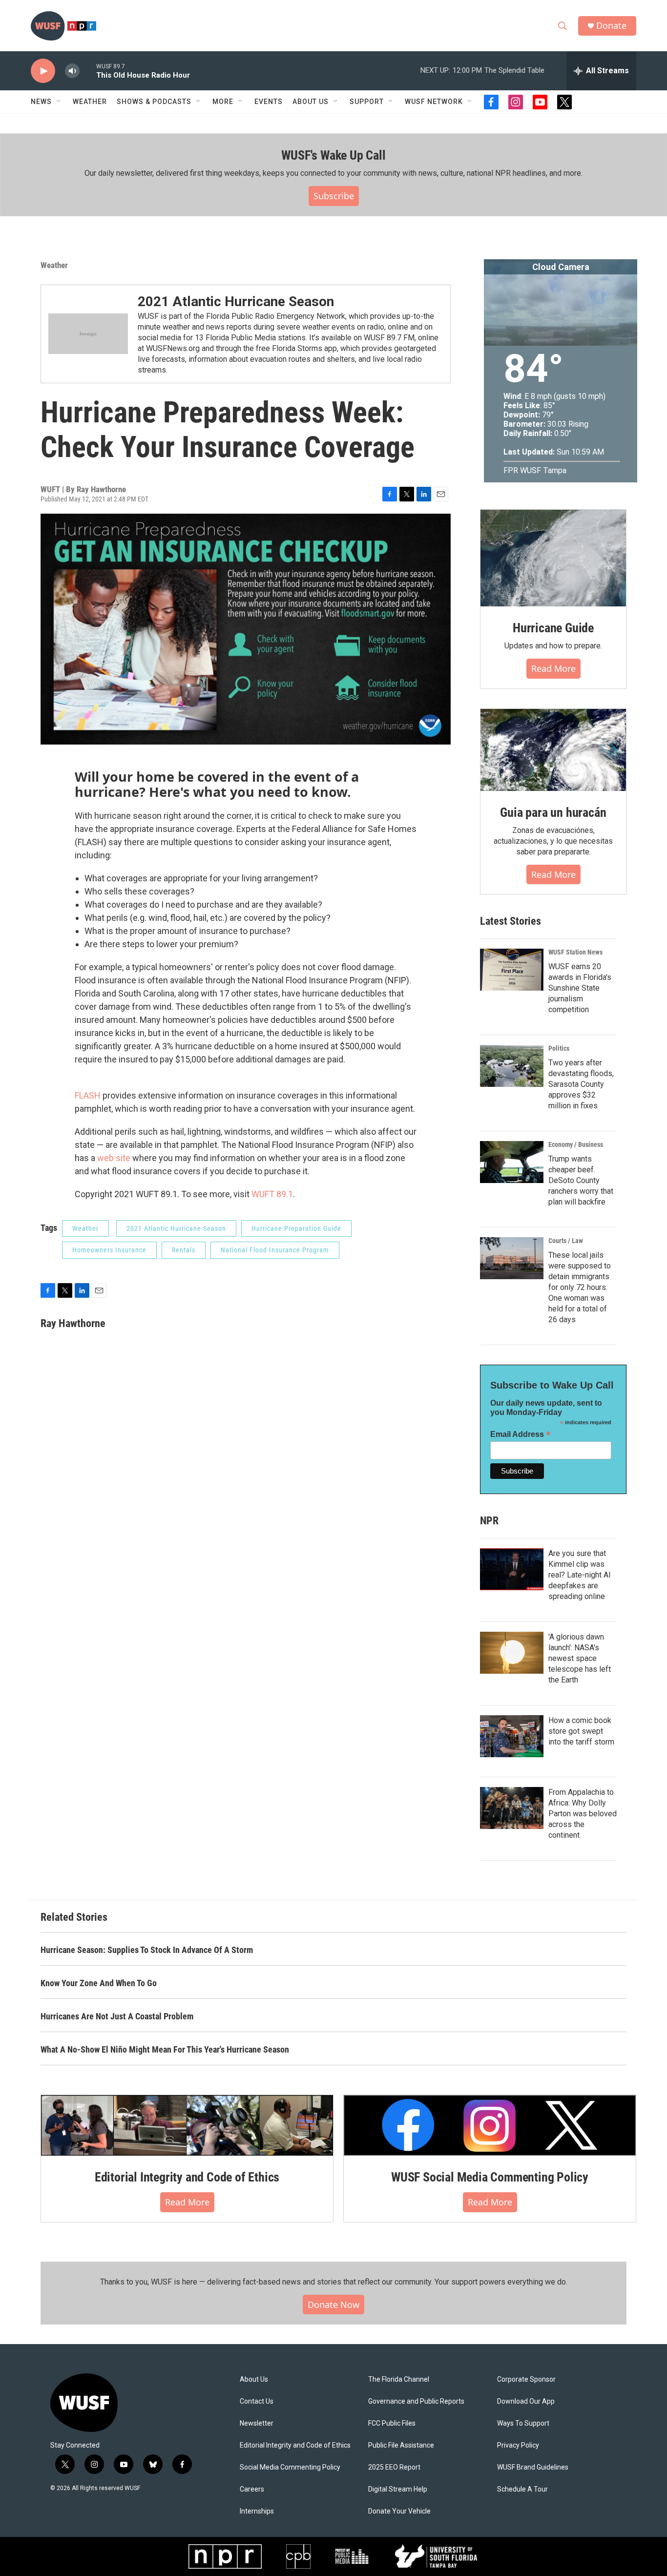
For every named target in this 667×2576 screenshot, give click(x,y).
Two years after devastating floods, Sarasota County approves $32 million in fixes (581, 1084)
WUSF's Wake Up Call (333, 155)
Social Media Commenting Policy (290, 2467)
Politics (559, 1048)
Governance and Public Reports (416, 2401)
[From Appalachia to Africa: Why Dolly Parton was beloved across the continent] (512, 1808)
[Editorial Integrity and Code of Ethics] (187, 2125)
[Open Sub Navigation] (59, 102)
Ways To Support (523, 2423)
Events (269, 102)
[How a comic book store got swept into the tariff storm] (512, 1736)
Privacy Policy (518, 2445)
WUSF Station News (575, 952)
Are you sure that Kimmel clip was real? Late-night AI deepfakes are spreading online (580, 1575)
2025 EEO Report (394, 2467)
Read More (187, 2202)
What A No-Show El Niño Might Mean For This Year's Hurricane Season (165, 2049)
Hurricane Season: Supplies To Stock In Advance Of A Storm (147, 1950)
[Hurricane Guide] (553, 558)
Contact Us (257, 2401)
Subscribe (334, 196)
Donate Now (333, 2305)
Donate (611, 26)
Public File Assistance (401, 2445)
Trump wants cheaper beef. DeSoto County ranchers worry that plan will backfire (581, 1180)
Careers (252, 2489)
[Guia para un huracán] (553, 750)
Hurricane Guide (553, 628)
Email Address (521, 1434)
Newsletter (257, 2423)
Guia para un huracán (553, 812)
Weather (90, 102)
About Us (254, 2379)
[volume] (72, 71)
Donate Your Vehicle (399, 2511)
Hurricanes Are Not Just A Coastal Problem (117, 2016)
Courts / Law (566, 1241)
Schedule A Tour (522, 2489)
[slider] (88, 71)
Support (367, 102)
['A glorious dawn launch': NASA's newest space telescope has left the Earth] (512, 1653)
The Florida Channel (399, 2379)
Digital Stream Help (398, 2489)
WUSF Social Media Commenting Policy (490, 2177)
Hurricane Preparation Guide (296, 1228)
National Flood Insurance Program (275, 1250)
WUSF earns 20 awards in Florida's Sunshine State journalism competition (580, 988)
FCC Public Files (392, 2423)
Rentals (184, 1250)
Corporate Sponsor (526, 2379)
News (41, 102)
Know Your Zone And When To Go (99, 1983)
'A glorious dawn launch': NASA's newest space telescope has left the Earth (580, 1658)
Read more (553, 668)
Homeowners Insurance (109, 1250)
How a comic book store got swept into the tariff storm (581, 1731)
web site (114, 1158)
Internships (257, 2511)
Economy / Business (576, 1144)
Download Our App (526, 2401)
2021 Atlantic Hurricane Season (236, 301)
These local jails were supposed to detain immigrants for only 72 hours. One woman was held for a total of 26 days (580, 1287)
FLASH (89, 1095)
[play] (43, 71)
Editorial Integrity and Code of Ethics (187, 2177)
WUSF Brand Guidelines (533, 2467)
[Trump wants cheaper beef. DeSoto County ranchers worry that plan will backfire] (512, 1162)
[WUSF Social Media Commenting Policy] (490, 2125)
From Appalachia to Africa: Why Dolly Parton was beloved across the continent (583, 1814)
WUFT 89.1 (272, 1194)
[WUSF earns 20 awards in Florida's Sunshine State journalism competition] (512, 970)
